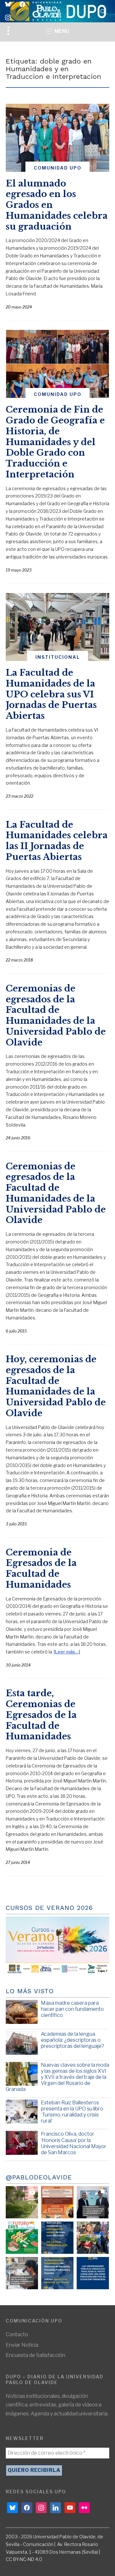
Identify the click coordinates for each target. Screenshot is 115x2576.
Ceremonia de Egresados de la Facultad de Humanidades (41, 1569)
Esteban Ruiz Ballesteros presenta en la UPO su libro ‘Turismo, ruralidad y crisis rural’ (72, 2112)
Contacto (17, 2334)
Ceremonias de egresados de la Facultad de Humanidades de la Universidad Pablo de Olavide (56, 1015)
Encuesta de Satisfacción (35, 2355)
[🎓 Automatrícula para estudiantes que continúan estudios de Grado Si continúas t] (57, 2238)
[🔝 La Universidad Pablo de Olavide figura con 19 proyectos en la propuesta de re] (22, 2273)
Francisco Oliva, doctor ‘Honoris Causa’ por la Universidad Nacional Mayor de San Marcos (74, 2143)
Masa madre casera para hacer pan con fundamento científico (72, 2009)
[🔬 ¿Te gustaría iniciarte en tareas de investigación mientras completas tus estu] (57, 2273)
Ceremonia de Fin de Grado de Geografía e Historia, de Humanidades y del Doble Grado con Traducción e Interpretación (55, 442)
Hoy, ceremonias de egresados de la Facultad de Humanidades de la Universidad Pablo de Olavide (56, 1386)
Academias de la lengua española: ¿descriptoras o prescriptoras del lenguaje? (73, 2040)
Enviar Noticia (22, 2345)
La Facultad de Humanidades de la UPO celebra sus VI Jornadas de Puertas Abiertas (51, 694)
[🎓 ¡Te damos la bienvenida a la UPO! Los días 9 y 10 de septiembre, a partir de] (22, 2238)
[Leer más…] (67, 1652)
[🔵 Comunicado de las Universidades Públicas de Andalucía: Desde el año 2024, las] (93, 2273)
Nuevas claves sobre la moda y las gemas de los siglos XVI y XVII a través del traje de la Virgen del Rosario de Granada (57, 2077)
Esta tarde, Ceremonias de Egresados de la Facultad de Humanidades (41, 1715)
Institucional (58, 657)
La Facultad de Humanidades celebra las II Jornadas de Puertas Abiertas (57, 841)
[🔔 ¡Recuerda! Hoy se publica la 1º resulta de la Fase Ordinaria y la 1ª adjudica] (93, 2238)
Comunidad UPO (58, 168)
